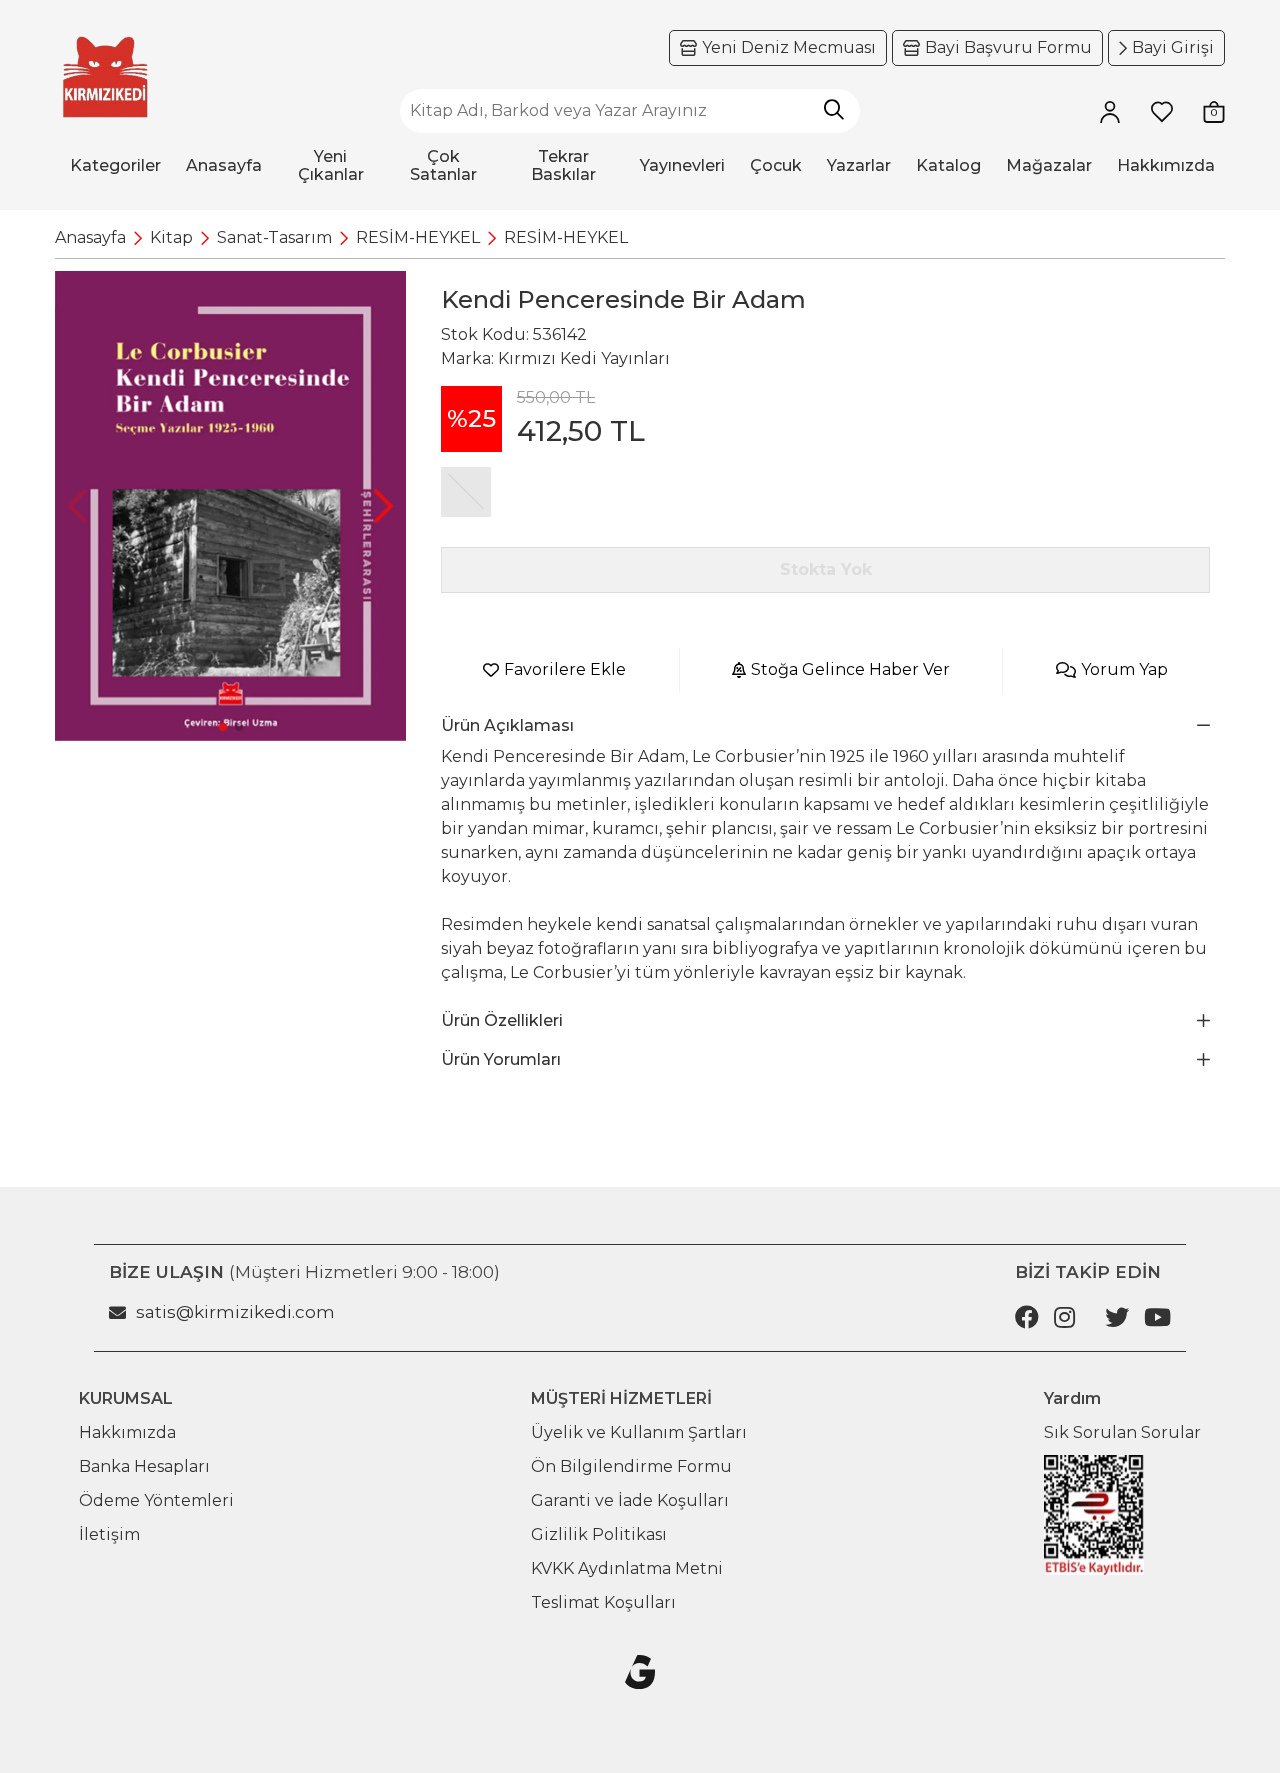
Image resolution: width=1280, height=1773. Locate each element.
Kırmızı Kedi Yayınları (584, 358)
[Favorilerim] (1162, 111)
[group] (230, 506)
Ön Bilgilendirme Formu (631, 1466)
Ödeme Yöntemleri (156, 1500)
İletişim (109, 1534)
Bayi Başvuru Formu (1008, 47)
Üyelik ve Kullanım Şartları (639, 1432)
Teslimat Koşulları (603, 1602)
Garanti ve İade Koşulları (630, 1500)
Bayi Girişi (1173, 47)
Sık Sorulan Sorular (1122, 1432)
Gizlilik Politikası (599, 1534)
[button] (383, 506)
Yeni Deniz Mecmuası (789, 47)
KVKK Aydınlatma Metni (627, 1568)
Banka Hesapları (144, 1466)
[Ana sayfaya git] (105, 77)
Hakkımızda (127, 1432)
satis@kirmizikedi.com (235, 1312)
